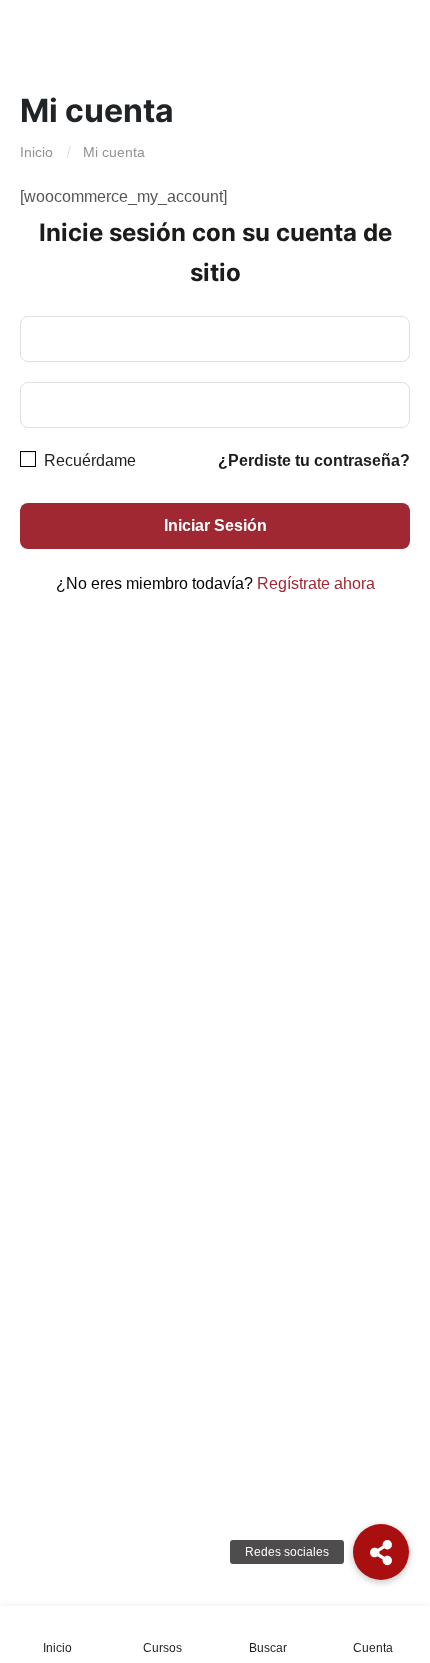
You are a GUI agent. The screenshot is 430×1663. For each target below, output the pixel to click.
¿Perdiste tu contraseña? (314, 460)
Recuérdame (88, 460)
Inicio (36, 152)
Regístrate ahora (316, 583)
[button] (381, 1552)
